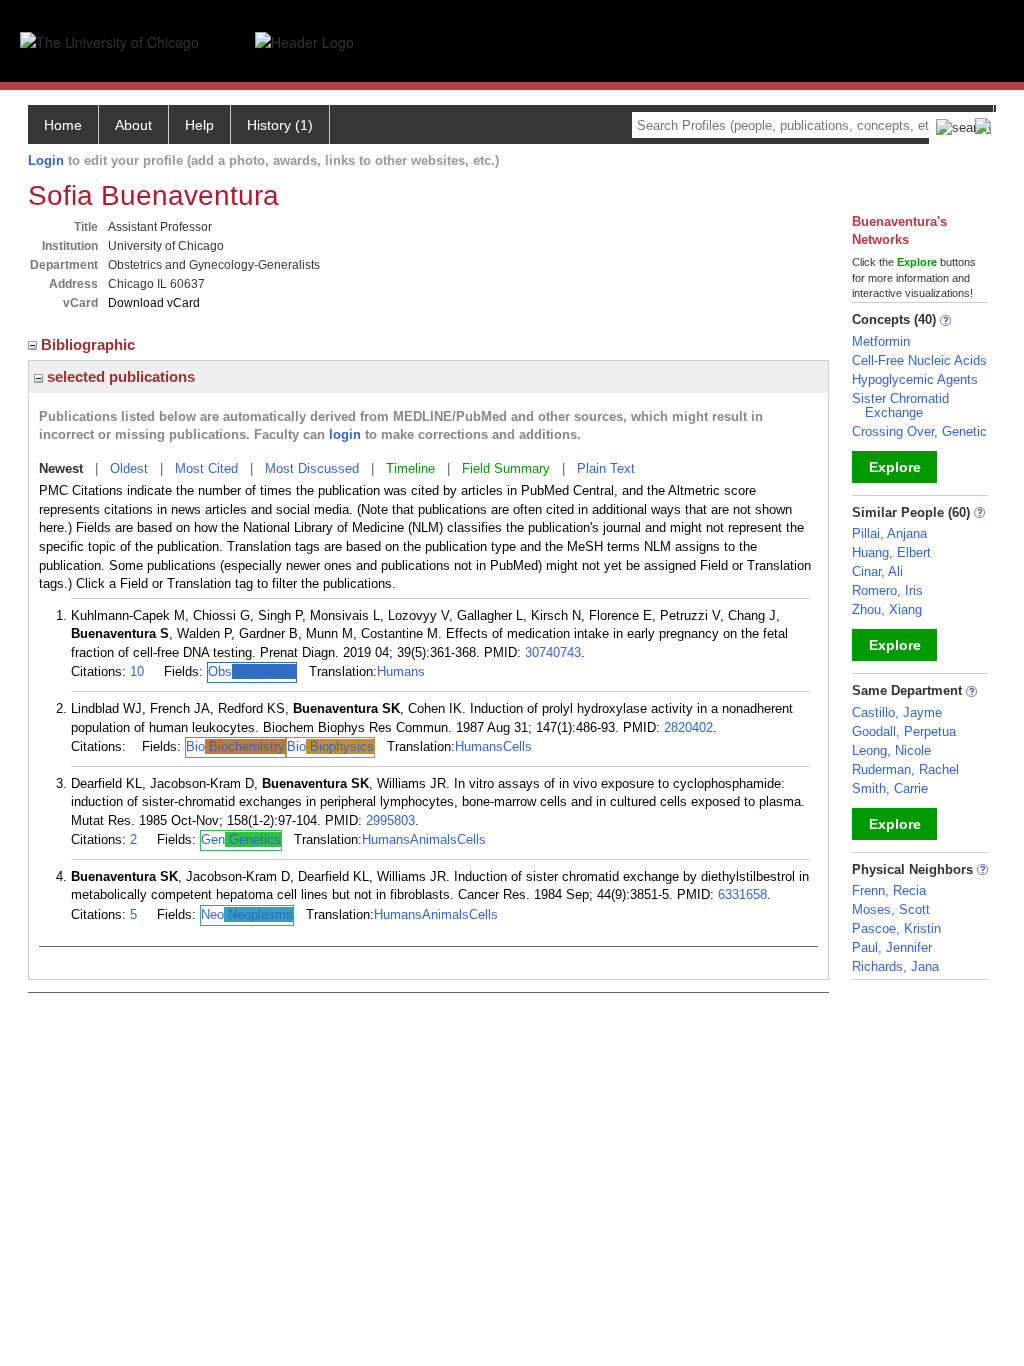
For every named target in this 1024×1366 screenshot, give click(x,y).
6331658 (742, 894)
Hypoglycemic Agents (915, 379)
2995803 (390, 820)
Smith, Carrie (890, 788)
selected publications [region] (119, 376)
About (133, 125)
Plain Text (606, 468)
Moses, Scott (891, 909)
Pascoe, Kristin (896, 928)
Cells (517, 746)
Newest (61, 468)
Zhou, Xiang (887, 609)
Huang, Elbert (891, 552)
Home (63, 125)
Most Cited (206, 468)
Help (199, 125)
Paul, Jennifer (892, 947)
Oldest (129, 468)
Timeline (410, 468)
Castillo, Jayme (897, 712)
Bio (235, 746)
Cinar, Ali (877, 571)
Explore (895, 467)
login (345, 434)
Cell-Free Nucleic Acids (919, 360)
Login (46, 160)
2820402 (688, 727)
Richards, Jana (895, 966)
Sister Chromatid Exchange (900, 405)
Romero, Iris (887, 590)
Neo (247, 914)
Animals (433, 839)
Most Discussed (312, 468)
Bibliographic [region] (90, 344)
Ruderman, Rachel (905, 769)
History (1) (280, 125)
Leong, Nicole (891, 750)
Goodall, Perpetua (904, 731)
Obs (252, 671)
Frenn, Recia (889, 890)
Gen (241, 839)
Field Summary (506, 468)
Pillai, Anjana (889, 533)
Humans (401, 671)
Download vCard (154, 303)
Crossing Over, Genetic (919, 431)
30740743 (553, 652)
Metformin (881, 341)
